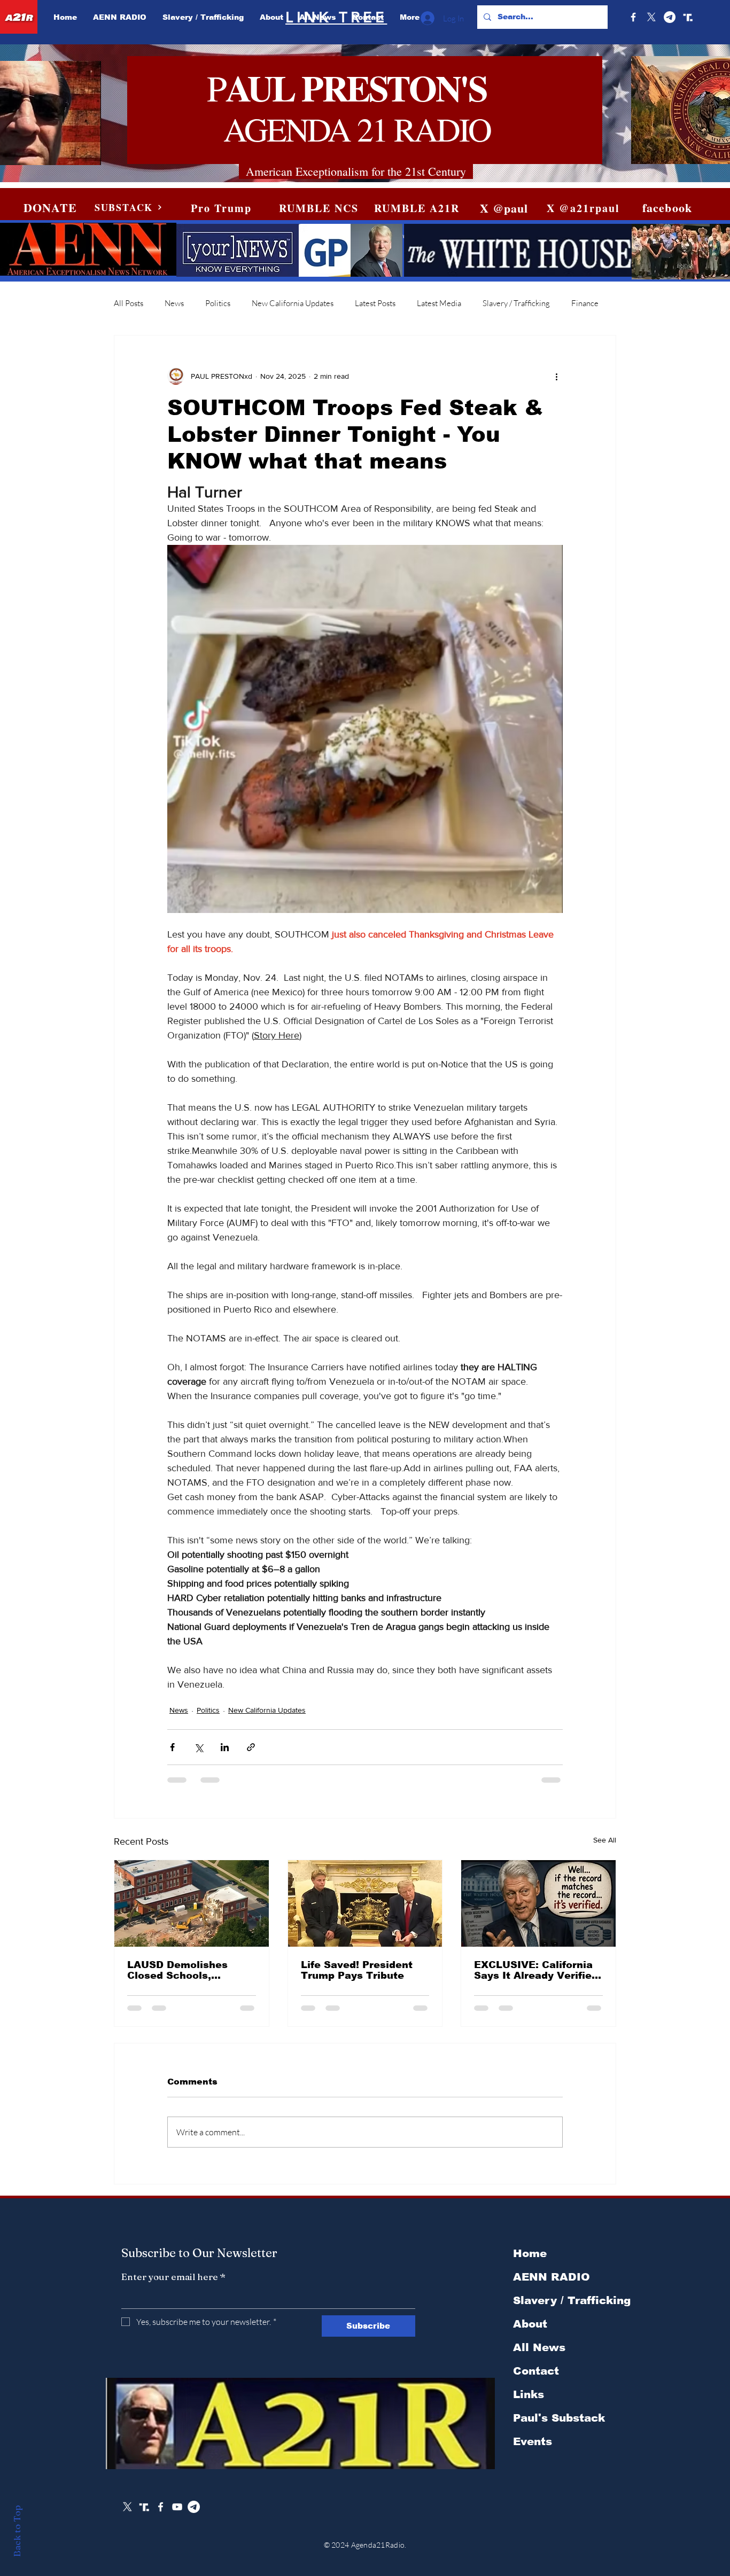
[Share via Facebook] (172, 1747)
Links (529, 2403)
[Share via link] (251, 1747)
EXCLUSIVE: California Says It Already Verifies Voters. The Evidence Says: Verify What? (536, 1970)
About (530, 2332)
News (174, 303)
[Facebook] (633, 17)
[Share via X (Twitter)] (199, 1747)
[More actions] (556, 376)
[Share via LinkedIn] (225, 1747)
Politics (218, 303)
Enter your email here (173, 2285)
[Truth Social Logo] (688, 17)
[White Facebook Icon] (161, 2515)
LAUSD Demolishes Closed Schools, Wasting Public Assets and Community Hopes (186, 1970)
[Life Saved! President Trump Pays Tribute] (365, 1903)
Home (530, 2262)
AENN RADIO (552, 2285)
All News (539, 2356)
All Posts (129, 303)
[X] (651, 17)
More (581, 303)
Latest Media (439, 303)
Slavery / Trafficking (516, 303)
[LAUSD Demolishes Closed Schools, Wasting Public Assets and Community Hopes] (192, 1903)
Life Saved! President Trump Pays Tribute (357, 1970)
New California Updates (293, 303)
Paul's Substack (559, 2426)
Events (533, 2450)
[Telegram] (670, 17)
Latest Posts (375, 303)
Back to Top (17, 2531)
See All (605, 1840)
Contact (536, 2379)
